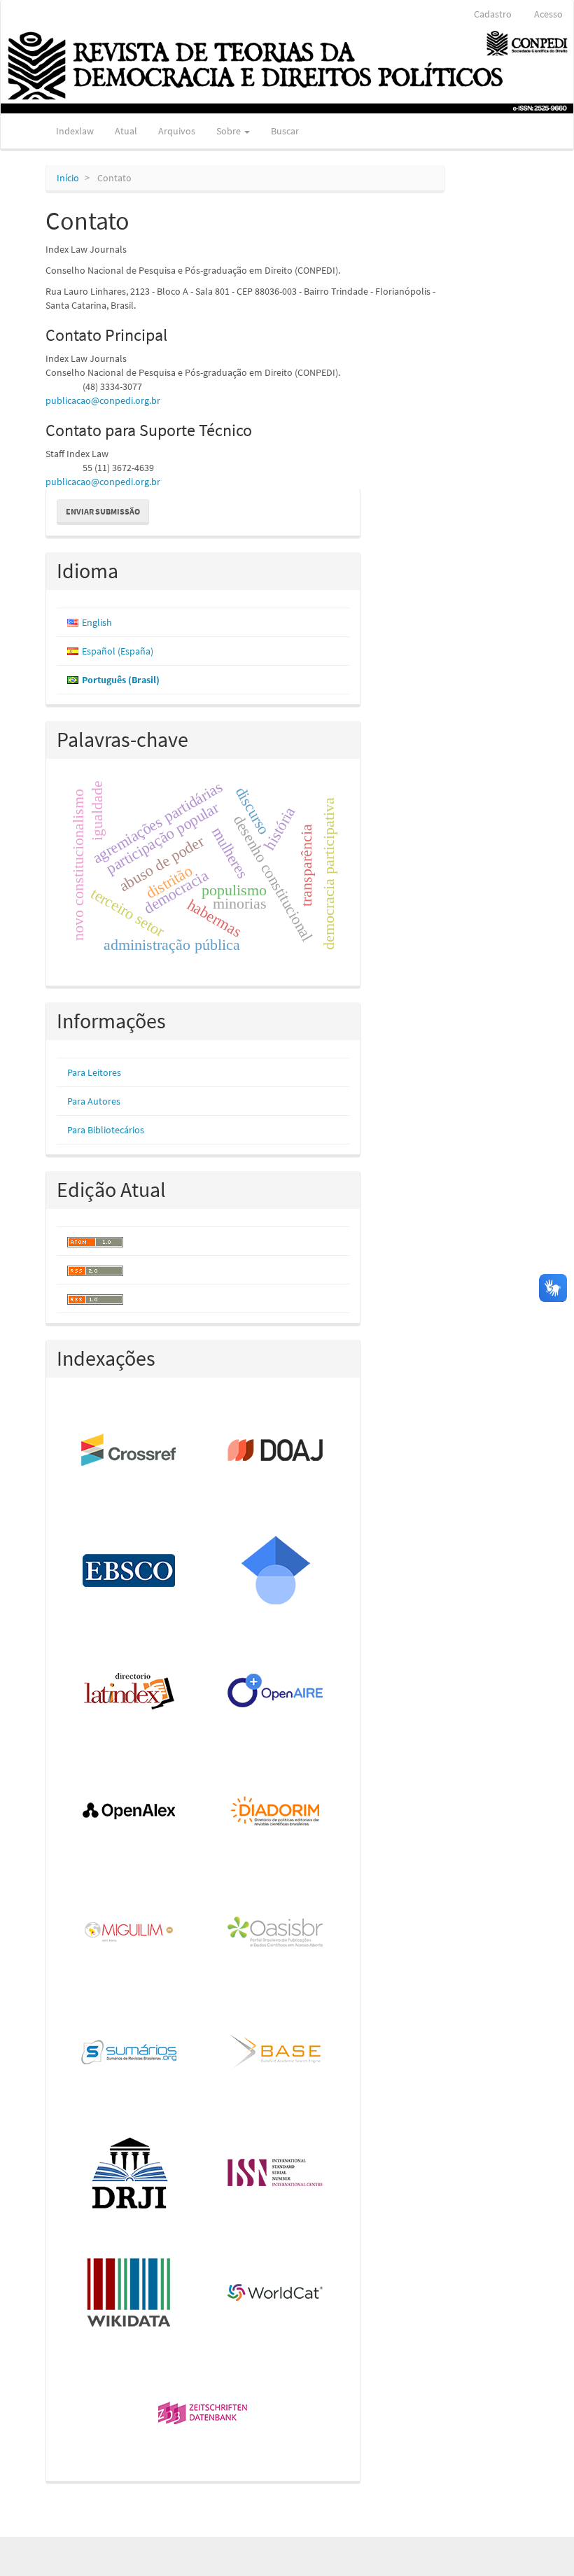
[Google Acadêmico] (276, 1571)
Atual (126, 131)
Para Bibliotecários (106, 1130)
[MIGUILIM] (130, 1933)
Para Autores (94, 1101)
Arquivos (177, 131)
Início (68, 178)
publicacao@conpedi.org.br (103, 400)
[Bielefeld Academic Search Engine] (276, 2053)
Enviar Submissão (103, 511)
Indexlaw (75, 131)
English (97, 622)
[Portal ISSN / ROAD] (276, 2173)
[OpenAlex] (130, 1812)
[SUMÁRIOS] (130, 2053)
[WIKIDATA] (130, 2294)
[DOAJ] (276, 1451)
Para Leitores (94, 1072)
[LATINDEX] (130, 1692)
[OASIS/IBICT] (276, 1933)
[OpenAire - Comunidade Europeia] (276, 1692)
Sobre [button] (230, 131)
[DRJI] (130, 2173)
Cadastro (493, 14)
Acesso (548, 14)
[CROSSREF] (130, 1451)
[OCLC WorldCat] (276, 2294)
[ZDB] (203, 2414)
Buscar (285, 131)
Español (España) (118, 651)
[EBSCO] (130, 1571)
